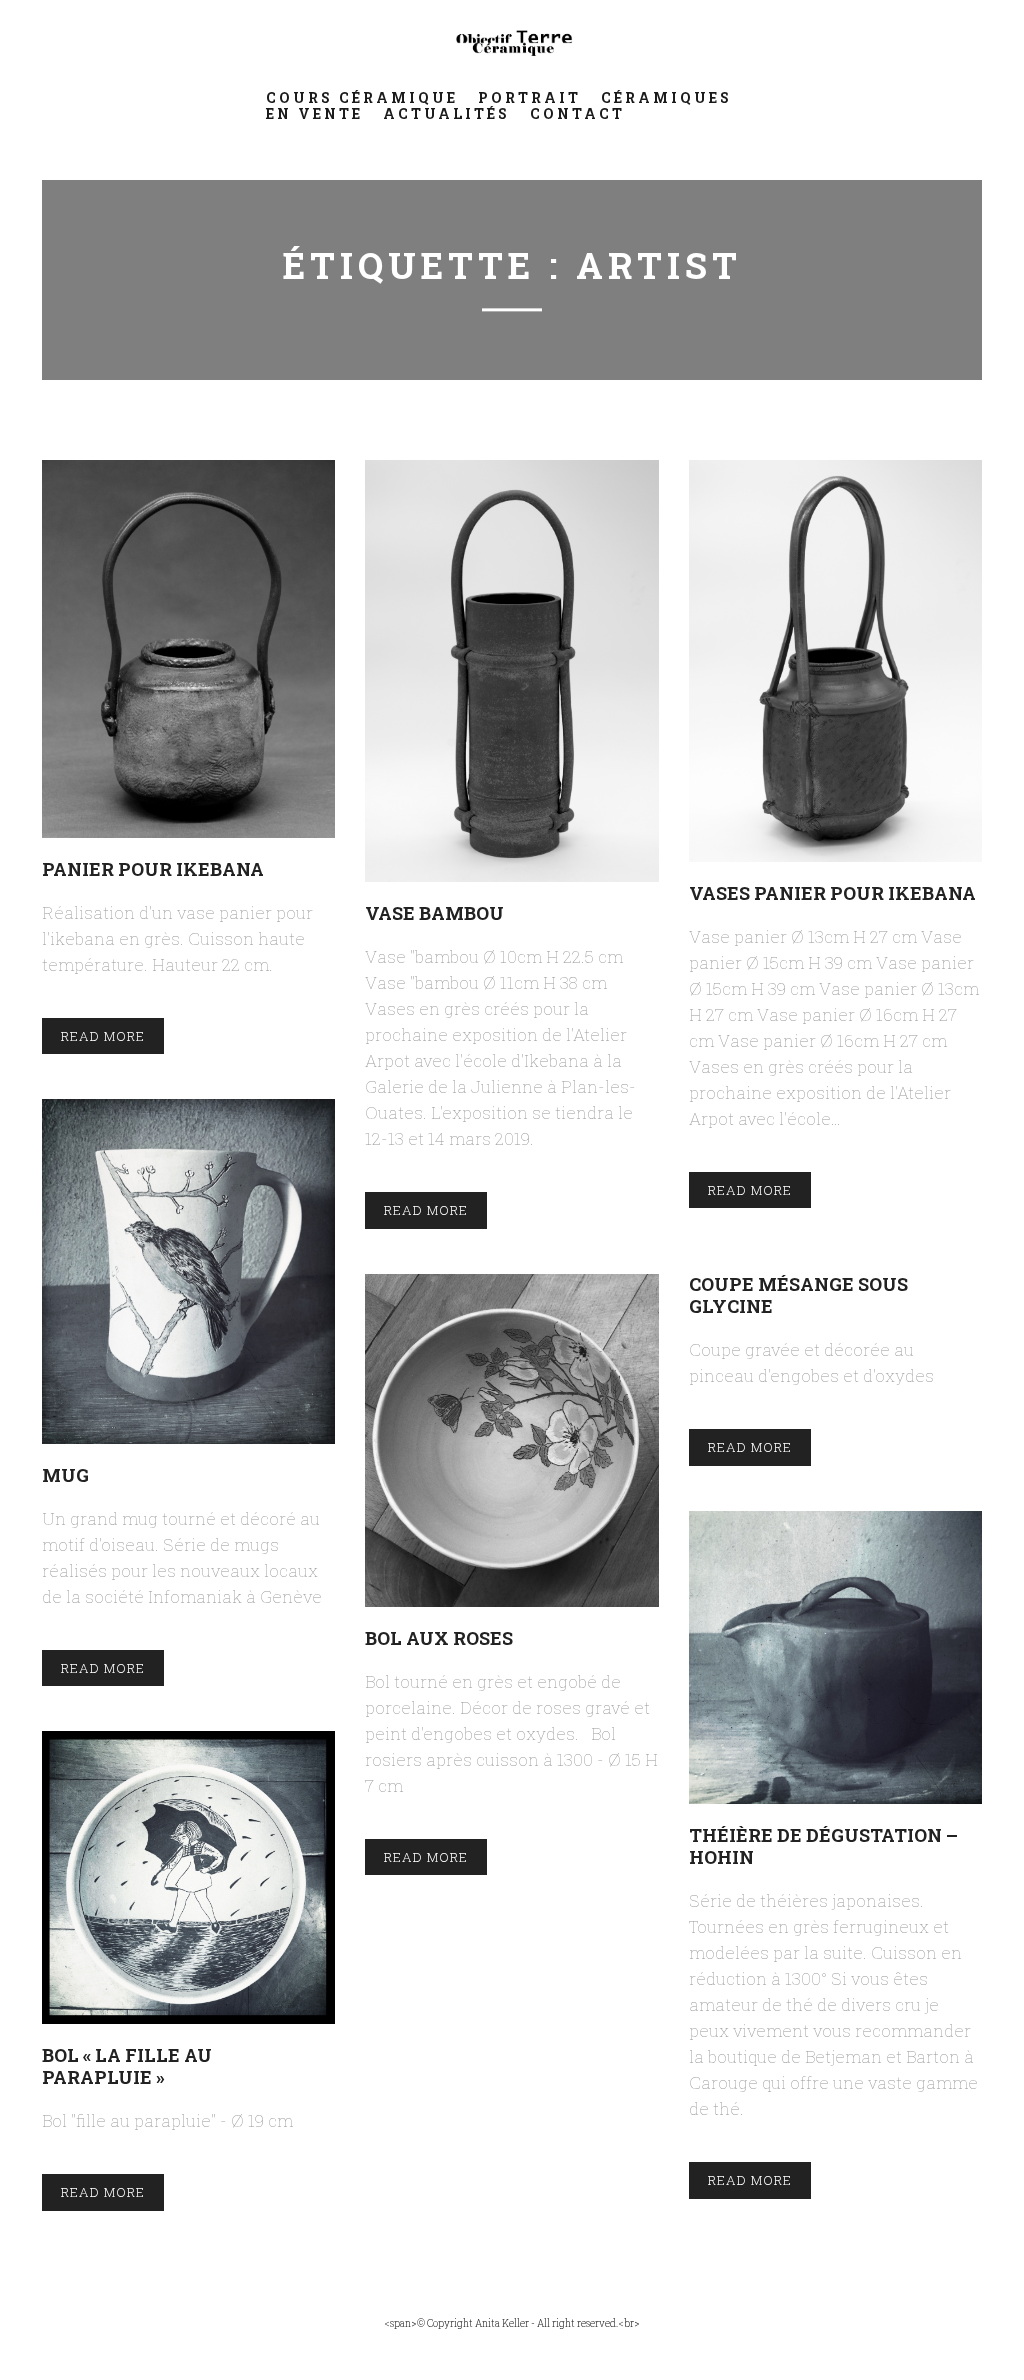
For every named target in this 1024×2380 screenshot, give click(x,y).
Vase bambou (434, 912)
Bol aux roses (439, 1637)
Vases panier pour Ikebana (832, 892)
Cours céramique (362, 97)
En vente (314, 113)
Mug (65, 1474)
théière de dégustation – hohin (823, 1845)
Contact (577, 113)
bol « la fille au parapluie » (127, 2065)
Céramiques (666, 97)
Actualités (446, 113)
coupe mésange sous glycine (798, 1294)
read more (103, 1036)
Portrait (529, 97)
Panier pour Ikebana (153, 868)
